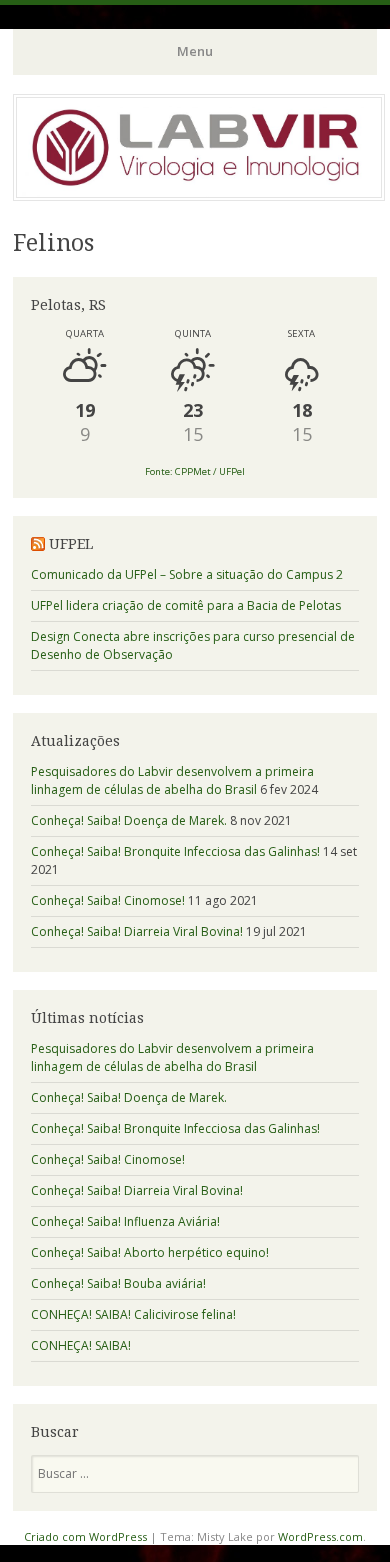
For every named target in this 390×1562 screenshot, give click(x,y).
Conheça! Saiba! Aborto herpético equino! (150, 1252)
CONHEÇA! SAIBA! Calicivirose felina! (133, 1314)
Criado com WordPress (85, 1536)
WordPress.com (320, 1536)
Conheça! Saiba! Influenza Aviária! (125, 1221)
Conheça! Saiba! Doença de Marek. (129, 820)
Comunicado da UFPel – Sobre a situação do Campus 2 (187, 574)
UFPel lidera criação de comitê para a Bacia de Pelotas (186, 605)
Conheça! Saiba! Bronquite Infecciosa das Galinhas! (175, 851)
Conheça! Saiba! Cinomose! (108, 900)
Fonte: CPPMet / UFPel (195, 471)
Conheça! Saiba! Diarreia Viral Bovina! (137, 931)
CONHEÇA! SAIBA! (81, 1345)
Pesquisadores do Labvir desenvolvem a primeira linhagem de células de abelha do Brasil (172, 780)
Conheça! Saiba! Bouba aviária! (118, 1283)
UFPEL (71, 544)
